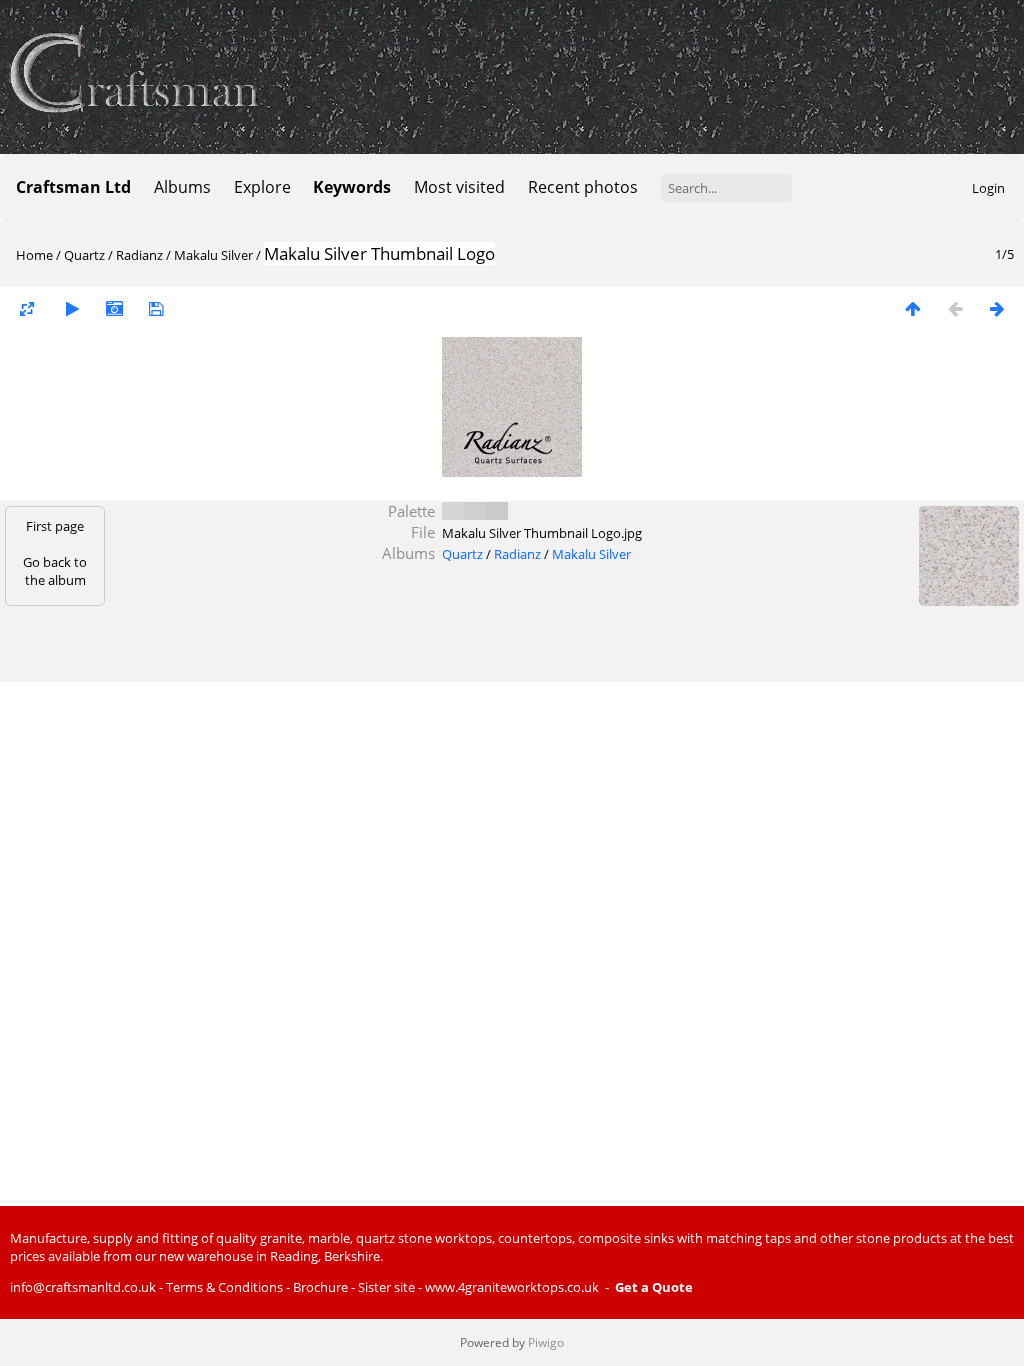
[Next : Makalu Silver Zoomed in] (997, 308)
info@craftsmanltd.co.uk (83, 1287)
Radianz (139, 255)
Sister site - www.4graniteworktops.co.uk (478, 1287)
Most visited (459, 187)
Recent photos (583, 187)
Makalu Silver (213, 255)
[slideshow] (72, 308)
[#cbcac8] (497, 511)
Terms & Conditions (224, 1287)
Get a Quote (654, 1287)
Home (34, 255)
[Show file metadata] (114, 308)
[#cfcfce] (475, 511)
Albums (182, 187)
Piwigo (546, 1342)
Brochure (320, 1287)
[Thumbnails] (913, 308)
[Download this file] (156, 308)
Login (988, 188)
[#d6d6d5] (453, 511)
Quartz (84, 255)
